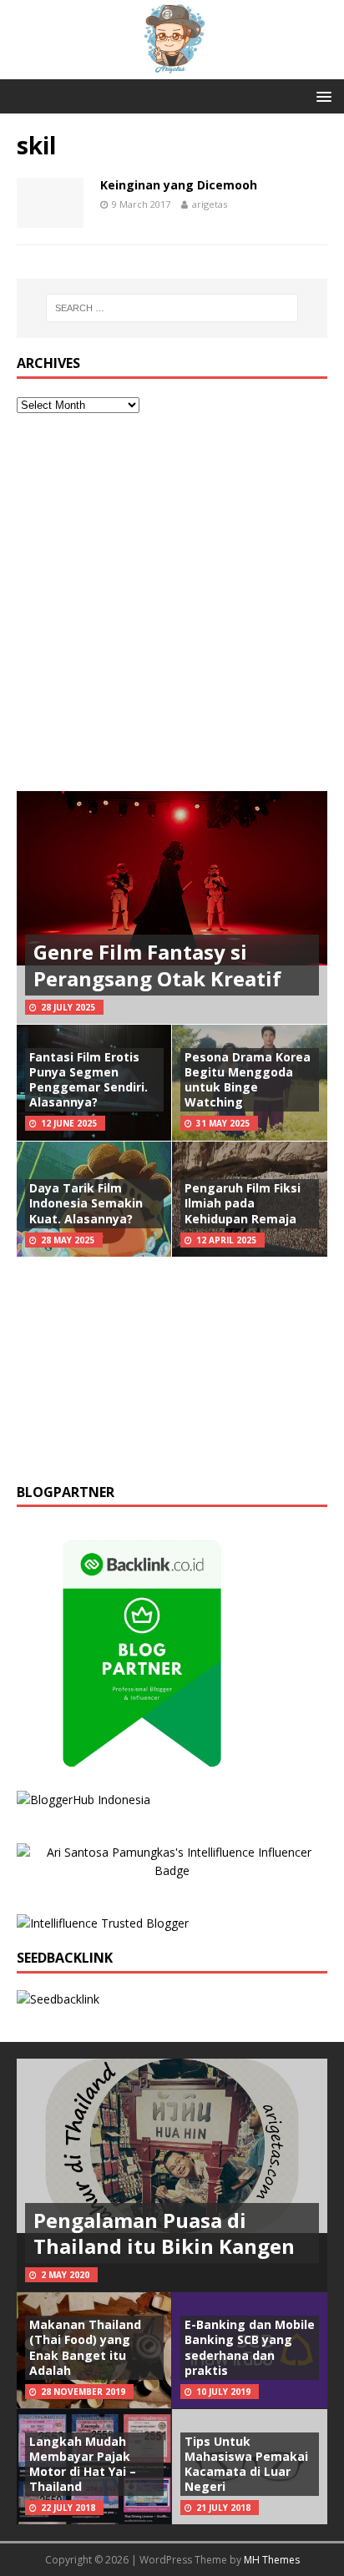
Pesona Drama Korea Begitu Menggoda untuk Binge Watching (248, 1080)
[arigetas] (172, 70)
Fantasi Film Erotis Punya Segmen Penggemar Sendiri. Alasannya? (89, 1080)
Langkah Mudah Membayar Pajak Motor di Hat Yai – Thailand (83, 2464)
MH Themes (272, 2560)
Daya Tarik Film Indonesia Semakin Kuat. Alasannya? (86, 1203)
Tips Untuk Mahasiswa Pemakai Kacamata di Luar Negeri (246, 2464)
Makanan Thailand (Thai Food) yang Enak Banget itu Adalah (85, 2347)
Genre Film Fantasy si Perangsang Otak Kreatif (157, 965)
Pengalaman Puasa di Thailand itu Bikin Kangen (164, 2233)
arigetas (210, 204)
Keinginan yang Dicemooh (179, 185)
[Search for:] (172, 308)
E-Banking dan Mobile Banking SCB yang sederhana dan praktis (250, 2347)
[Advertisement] (172, 602)
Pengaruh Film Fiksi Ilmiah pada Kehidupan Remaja (243, 1203)
